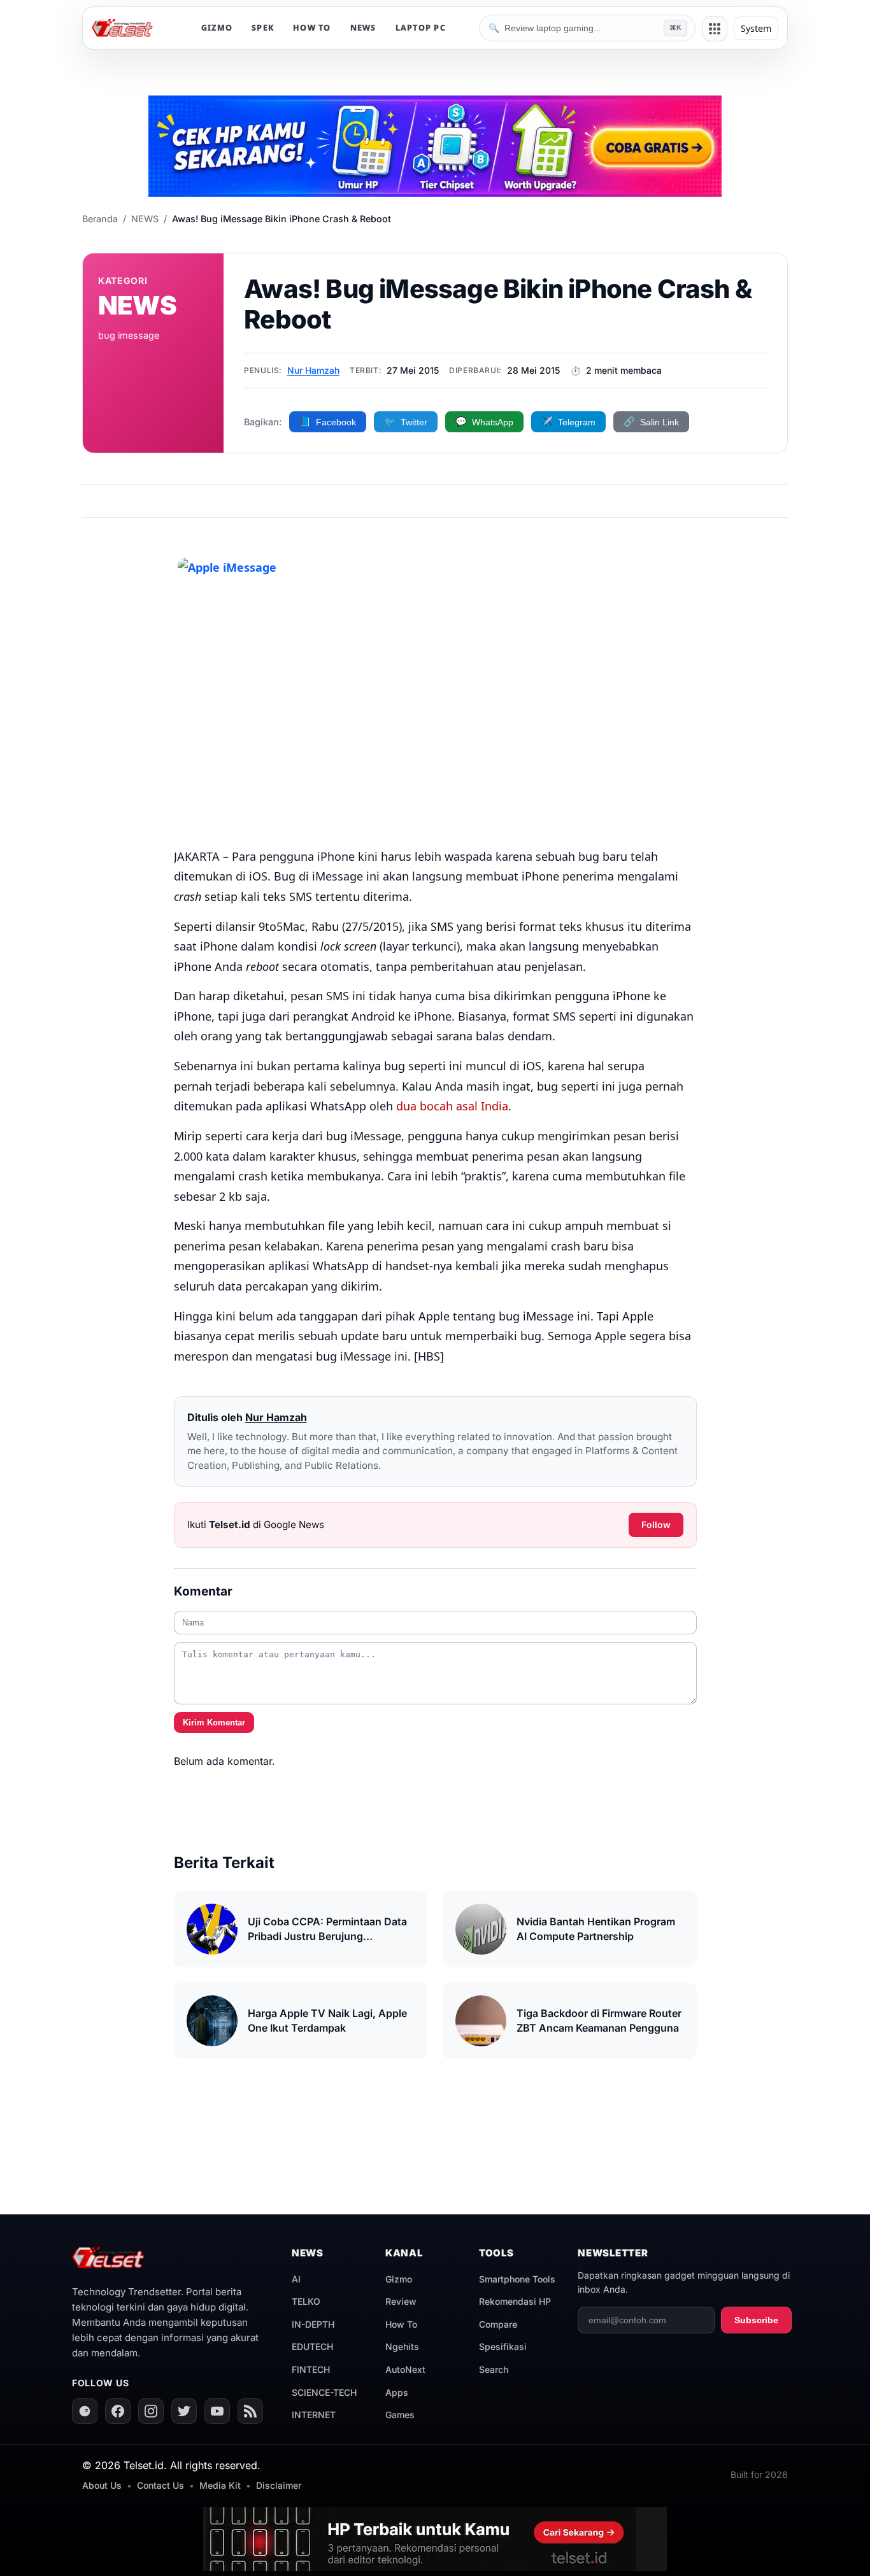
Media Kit (220, 2485)
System (756, 28)
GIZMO (217, 28)
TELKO (306, 2301)
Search (494, 2369)
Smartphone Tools (517, 2279)
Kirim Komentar (214, 1723)
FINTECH (311, 2369)
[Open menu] (715, 29)
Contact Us (160, 2485)
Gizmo (399, 2279)
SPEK (263, 28)
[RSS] (250, 2411)
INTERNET (314, 2415)
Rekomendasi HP (515, 2301)
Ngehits (402, 2346)
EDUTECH (312, 2346)
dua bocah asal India (452, 1106)
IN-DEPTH (313, 2324)
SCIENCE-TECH (324, 2392)
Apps (397, 2392)
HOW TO (312, 28)
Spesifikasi (503, 2346)
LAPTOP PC (421, 28)
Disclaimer (279, 2485)
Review (401, 2301)
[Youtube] (217, 2411)
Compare (498, 2324)
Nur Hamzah (313, 370)
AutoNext (405, 2369)
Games (400, 2415)
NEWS (363, 28)
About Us (102, 2485)
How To (401, 2324)
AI (296, 2279)
